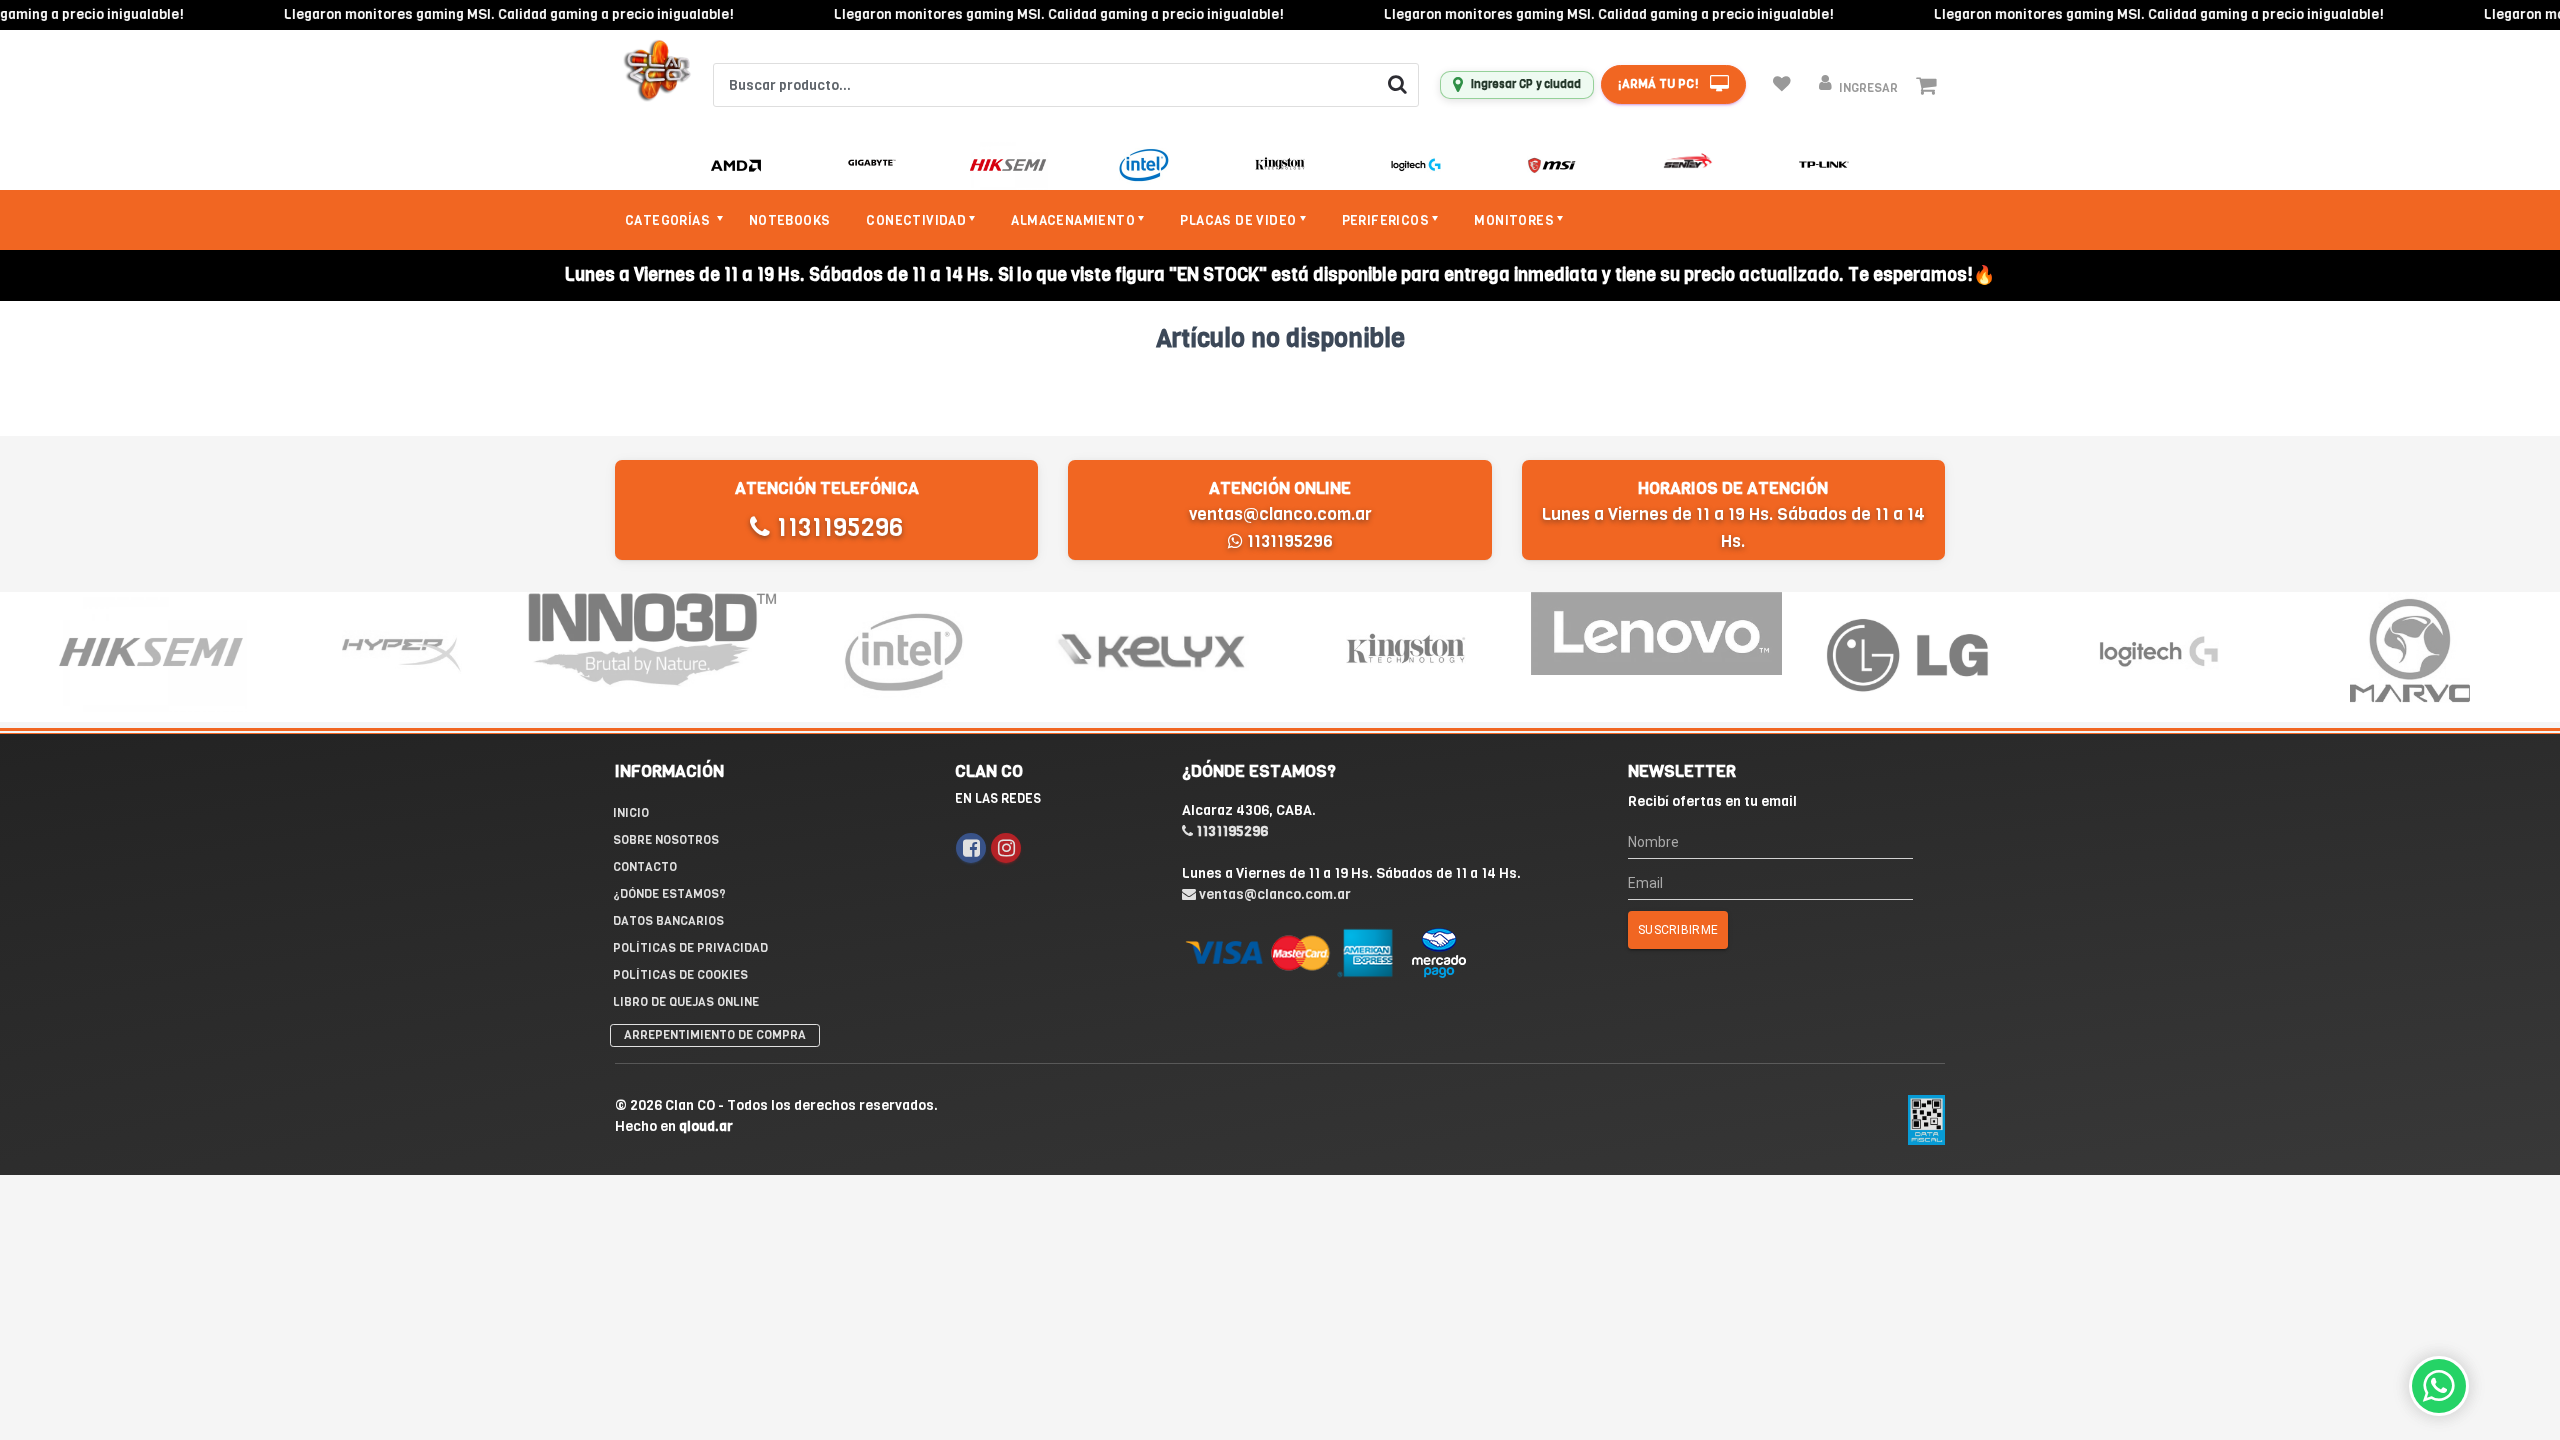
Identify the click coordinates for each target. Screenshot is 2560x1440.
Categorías (669, 220)
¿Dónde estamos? (669, 894)
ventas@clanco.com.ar (1280, 514)
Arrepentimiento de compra (715, 1035)
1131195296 (836, 527)
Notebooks (790, 220)
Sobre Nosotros (666, 840)
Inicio (631, 813)
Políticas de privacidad (690, 948)
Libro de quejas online (686, 1002)
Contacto (645, 867)
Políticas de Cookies (680, 975)
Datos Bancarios (668, 921)
